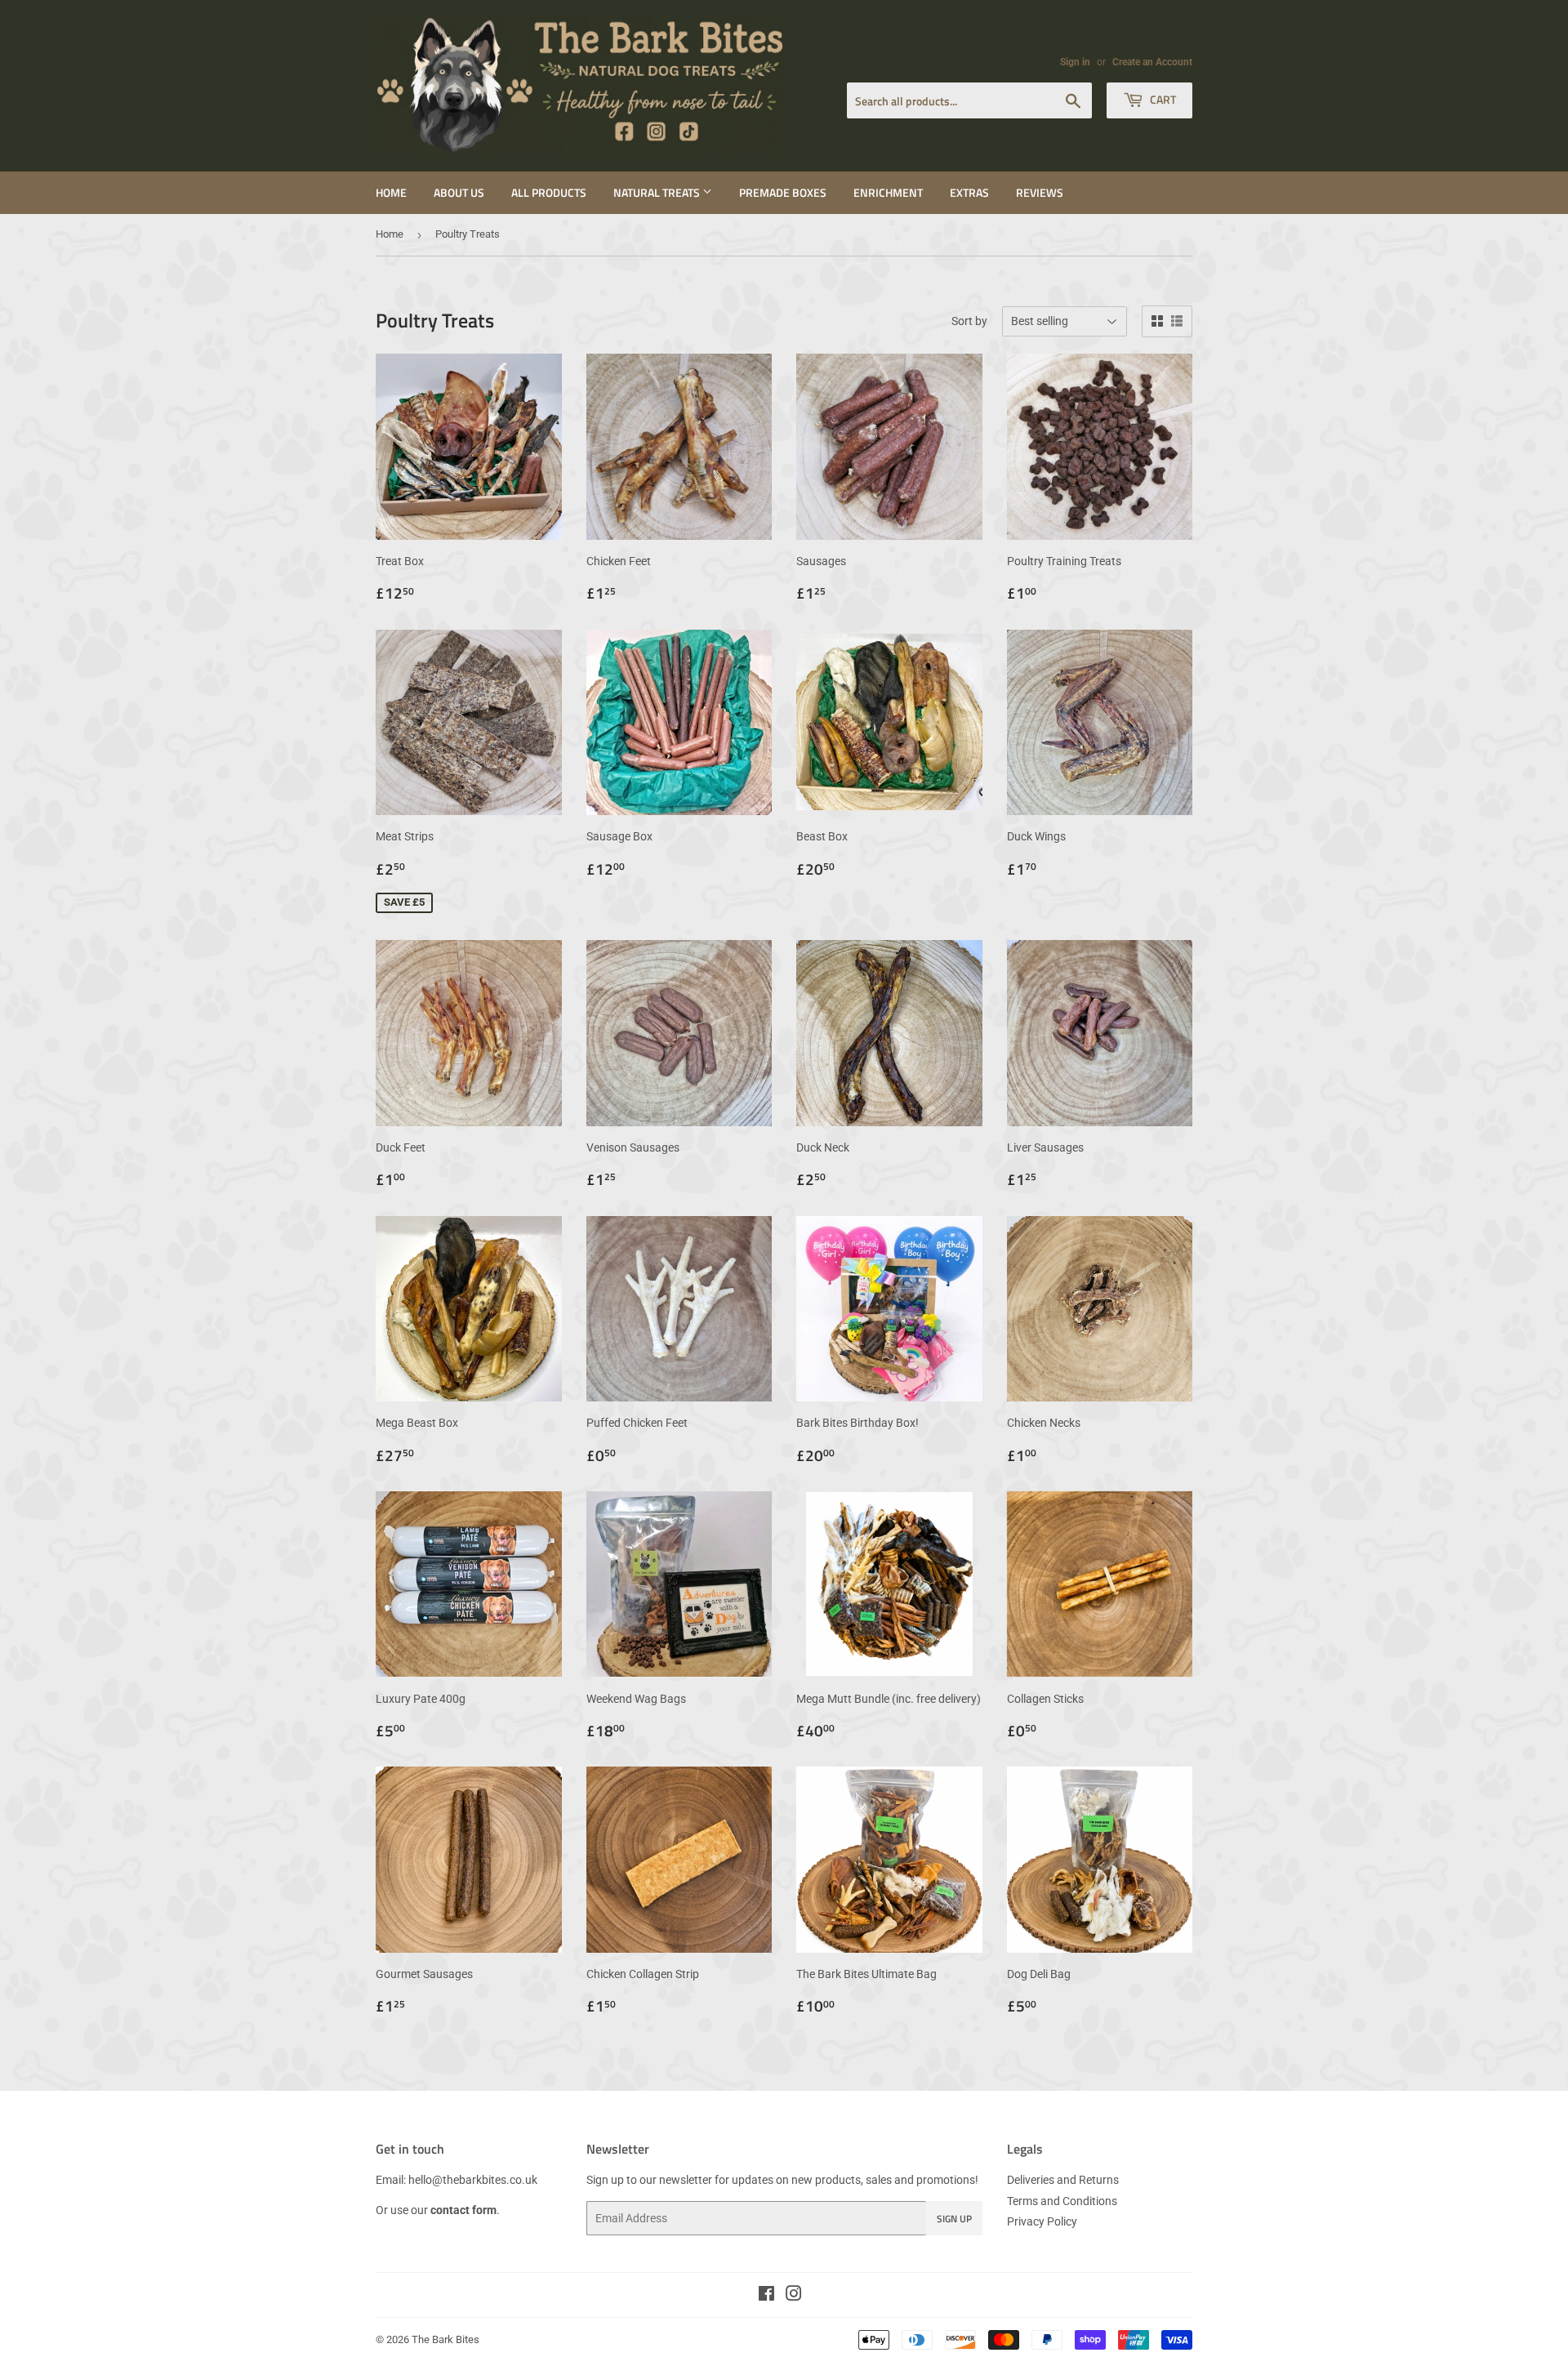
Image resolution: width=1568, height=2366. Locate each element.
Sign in (1075, 62)
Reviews (1040, 192)
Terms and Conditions (1062, 2201)
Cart (1162, 99)
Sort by (969, 321)
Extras (969, 192)
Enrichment (888, 192)
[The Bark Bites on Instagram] (794, 2296)
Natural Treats (658, 192)
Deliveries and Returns (1063, 2180)
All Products (549, 192)
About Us (459, 192)
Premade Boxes (783, 192)
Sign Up (954, 2219)
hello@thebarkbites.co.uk (473, 2180)
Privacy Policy (1042, 2221)
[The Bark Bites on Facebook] (766, 2296)
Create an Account (1152, 62)
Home (391, 192)
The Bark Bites (445, 2339)
